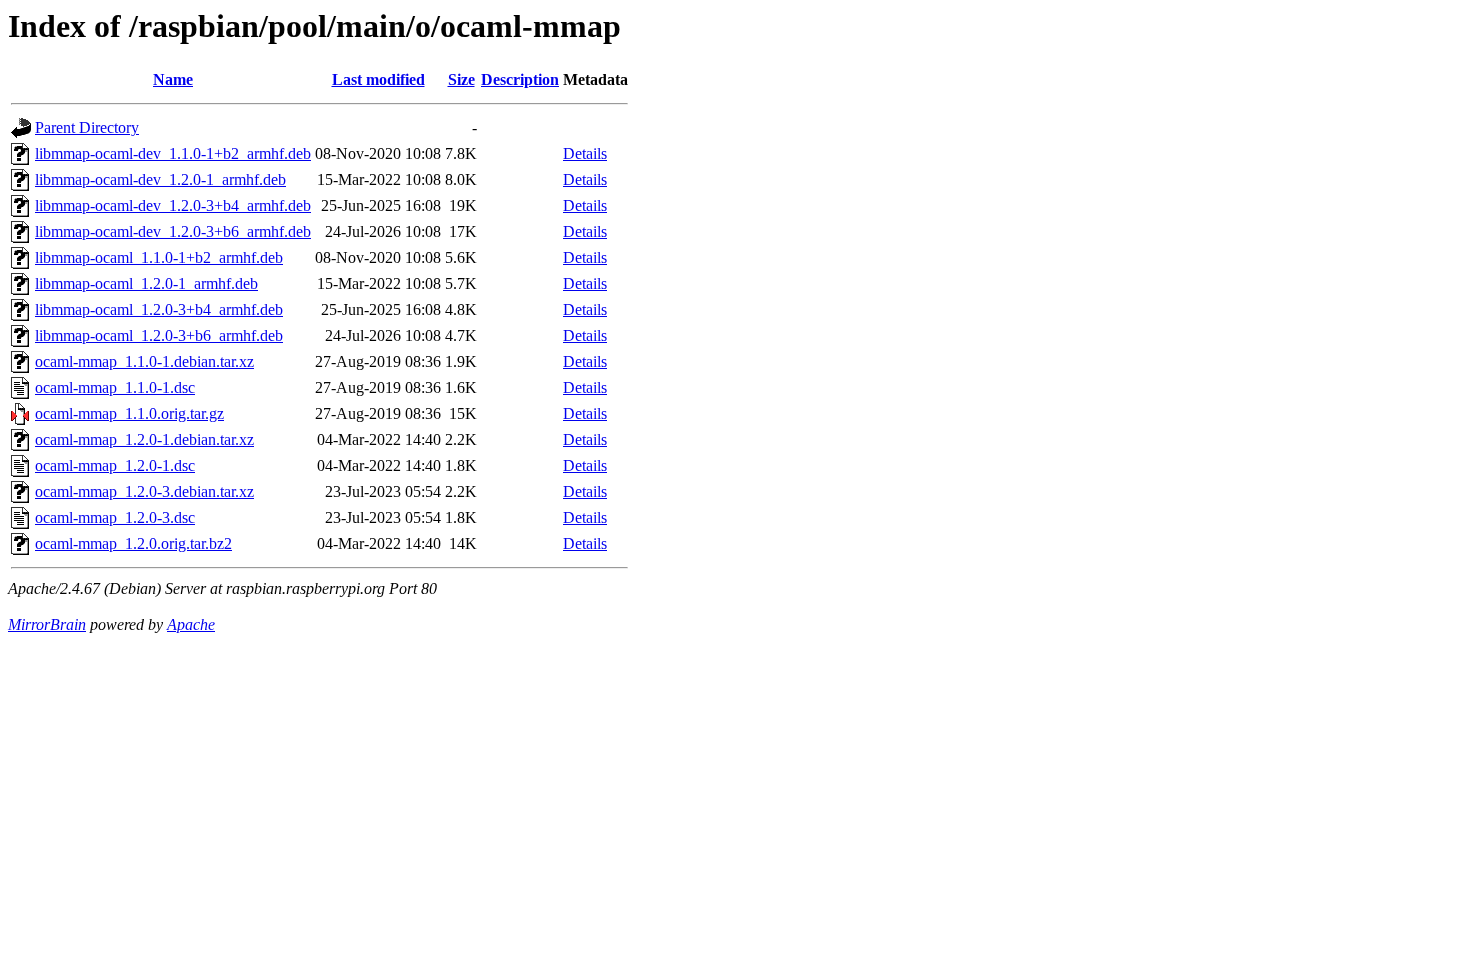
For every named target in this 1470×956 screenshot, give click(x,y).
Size (461, 79)
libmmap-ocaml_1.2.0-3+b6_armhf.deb (159, 335)
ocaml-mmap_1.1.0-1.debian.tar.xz (144, 361)
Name (173, 79)
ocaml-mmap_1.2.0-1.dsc (115, 465)
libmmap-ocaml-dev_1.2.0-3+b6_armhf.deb (173, 231)
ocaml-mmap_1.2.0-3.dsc (115, 517)
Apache (191, 624)
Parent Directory (87, 127)
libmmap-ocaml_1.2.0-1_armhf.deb (146, 283)
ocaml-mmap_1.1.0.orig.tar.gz (129, 413)
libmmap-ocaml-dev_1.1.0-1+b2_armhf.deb (173, 153)
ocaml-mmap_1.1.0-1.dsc (115, 387)
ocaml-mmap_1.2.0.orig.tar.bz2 (133, 543)
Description (520, 79)
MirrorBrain (47, 624)
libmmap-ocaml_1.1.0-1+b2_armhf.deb (159, 257)
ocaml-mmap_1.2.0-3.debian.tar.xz (144, 491)
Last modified (378, 79)
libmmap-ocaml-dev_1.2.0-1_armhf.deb (160, 179)
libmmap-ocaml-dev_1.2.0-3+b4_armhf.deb (173, 205)
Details (585, 153)
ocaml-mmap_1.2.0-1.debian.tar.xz (144, 439)
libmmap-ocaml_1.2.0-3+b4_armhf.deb (159, 309)
